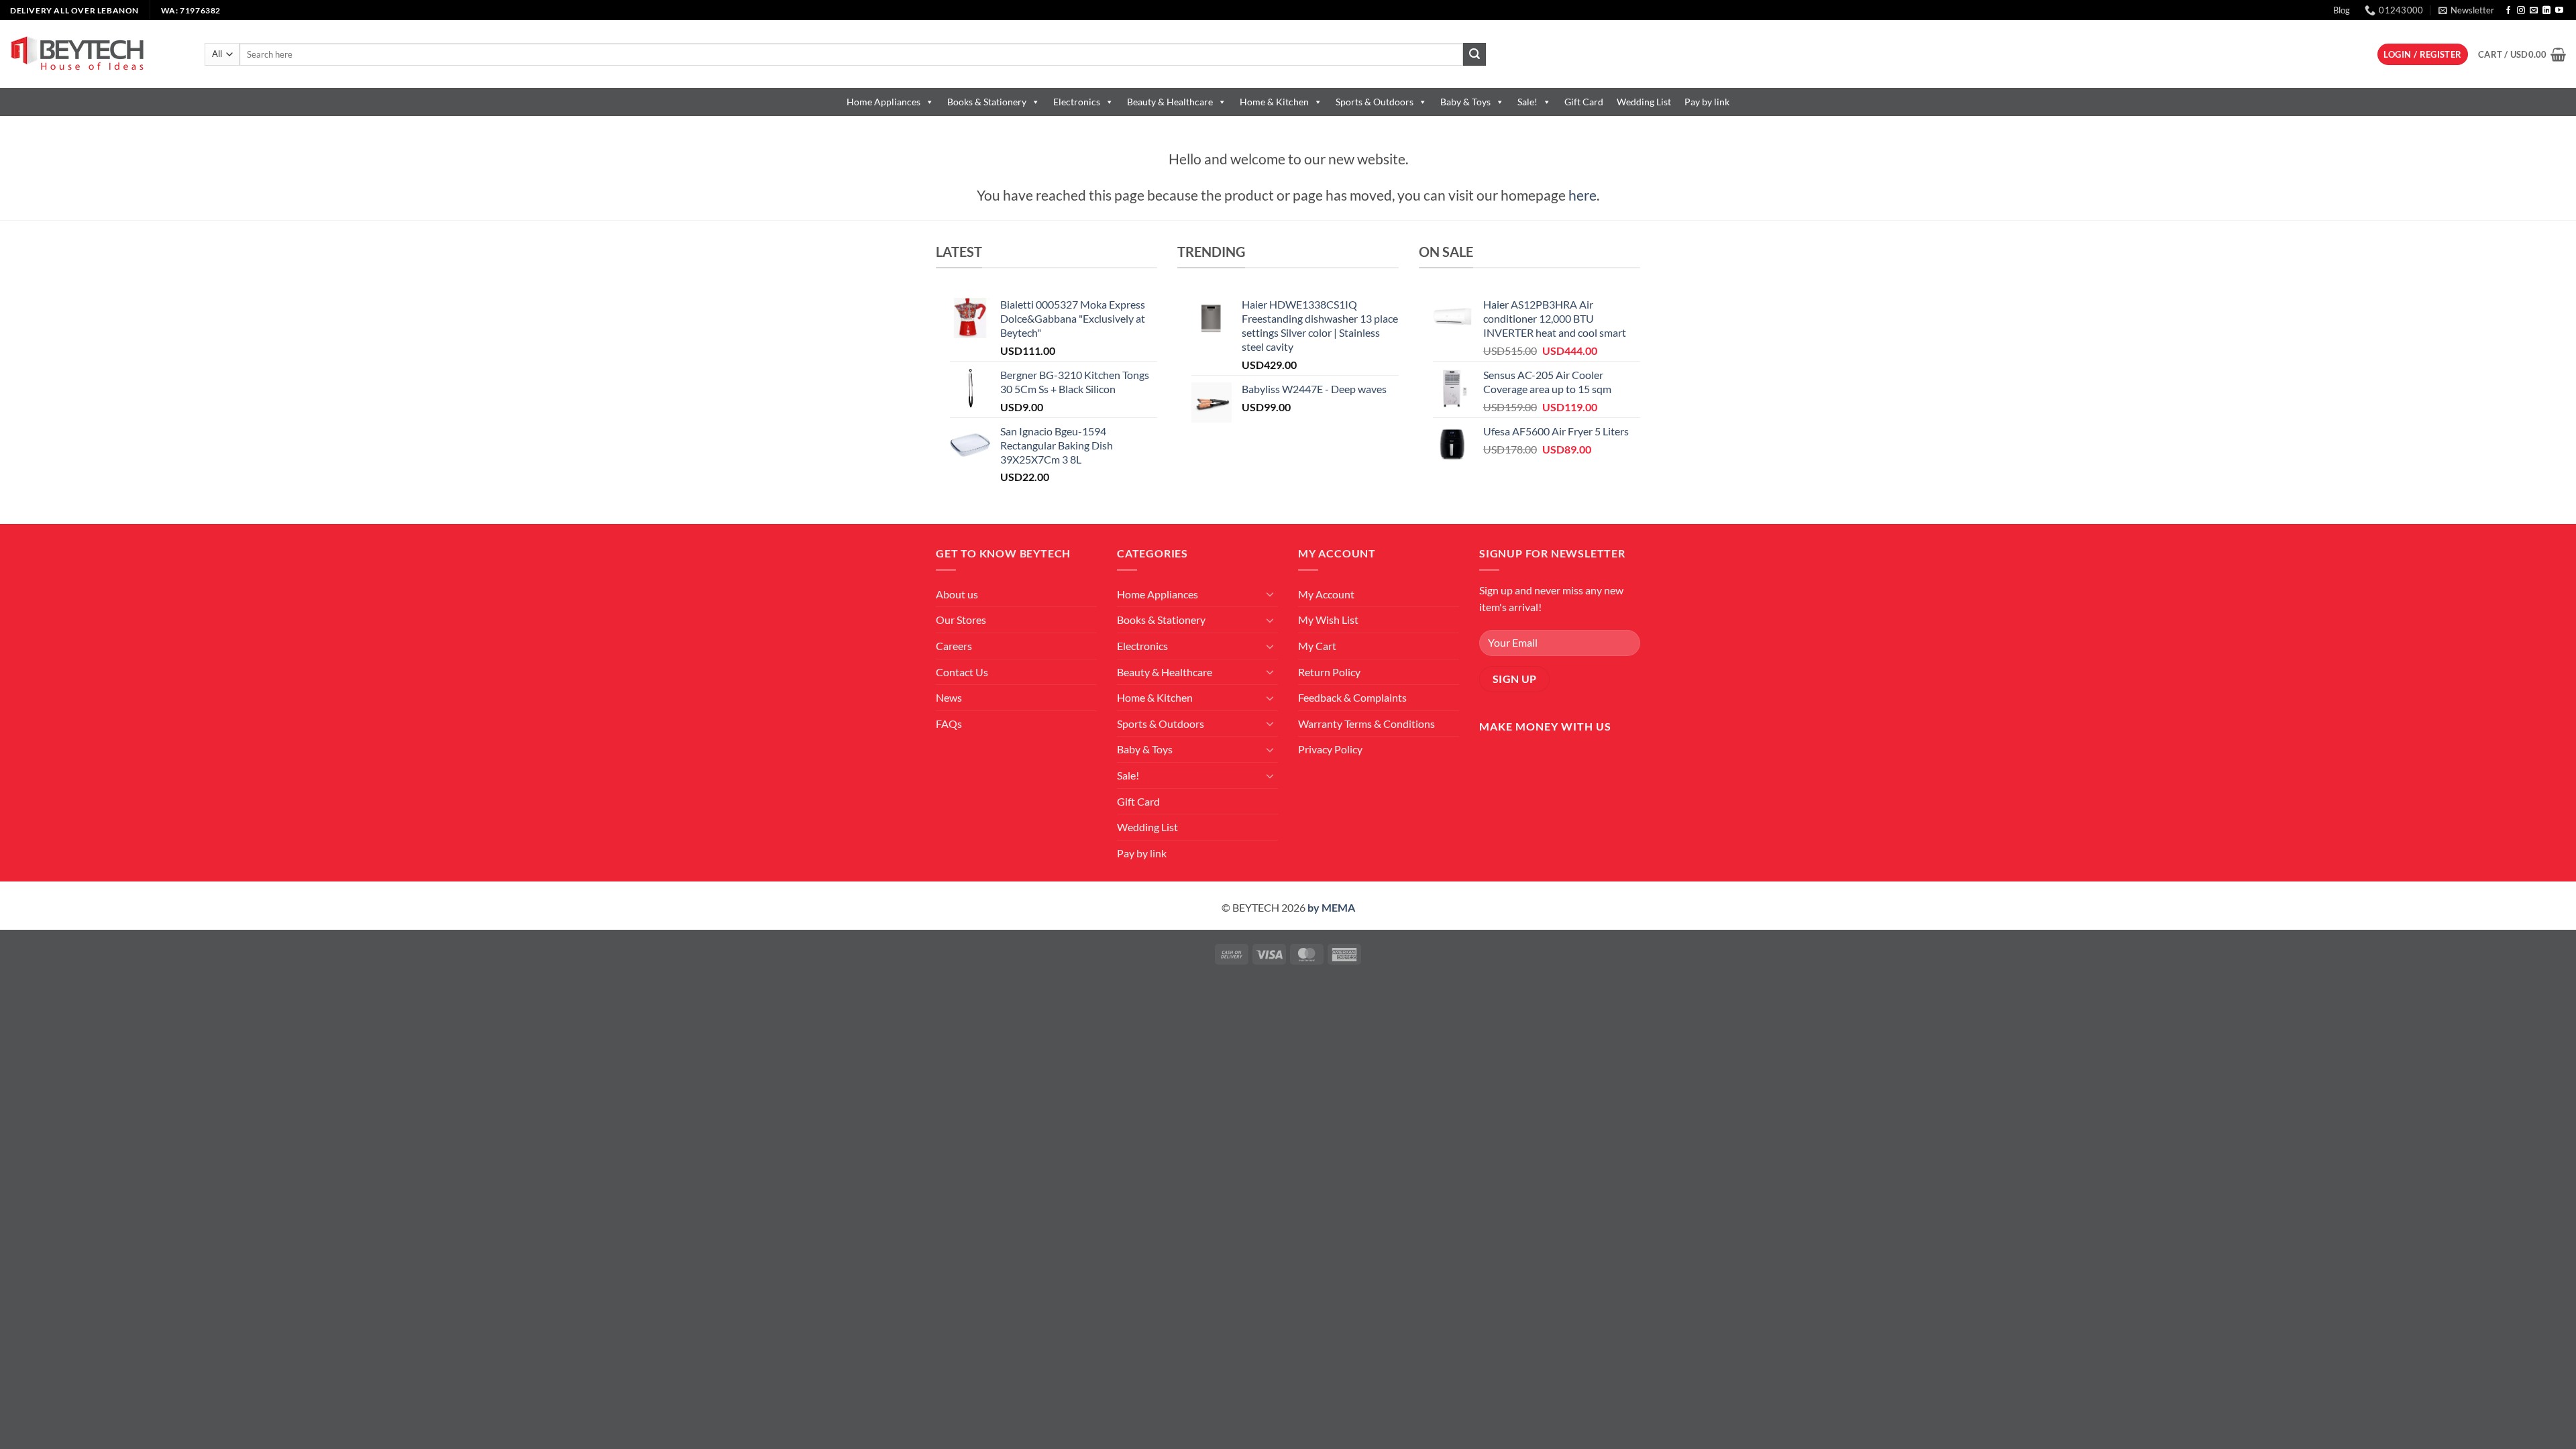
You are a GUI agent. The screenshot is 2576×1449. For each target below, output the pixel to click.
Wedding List (1644, 102)
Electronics (1077, 102)
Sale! (1527, 102)
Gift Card (1584, 102)
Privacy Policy (1330, 749)
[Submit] (1474, 54)
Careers (954, 646)
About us (957, 594)
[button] (2466, 10)
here (1582, 195)
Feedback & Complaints (1352, 697)
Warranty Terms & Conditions (1366, 723)
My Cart (1317, 646)
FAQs (949, 723)
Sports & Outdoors (1375, 102)
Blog (2342, 10)
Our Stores (961, 620)
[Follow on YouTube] (2559, 11)
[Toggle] (1270, 594)
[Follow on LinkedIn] (2546, 11)
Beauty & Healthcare (1170, 102)
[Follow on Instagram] (2521, 11)
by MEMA (1331, 907)
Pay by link (1707, 102)
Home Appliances (883, 102)
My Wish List (1328, 620)
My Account (1326, 594)
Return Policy (1329, 672)
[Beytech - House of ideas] (97, 54)
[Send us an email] (2534, 11)
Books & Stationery (987, 102)
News (949, 697)
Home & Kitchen (1274, 102)
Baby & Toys (1465, 102)
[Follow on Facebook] (2508, 11)
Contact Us (962, 672)
